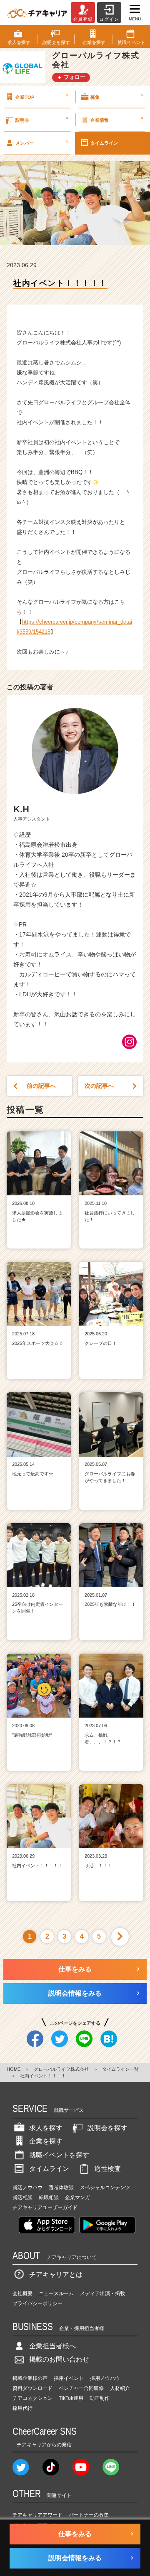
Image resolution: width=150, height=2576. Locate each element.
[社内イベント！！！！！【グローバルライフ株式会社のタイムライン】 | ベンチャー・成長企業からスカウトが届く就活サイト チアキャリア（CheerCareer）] (37, 12)
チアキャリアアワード (37, 2515)
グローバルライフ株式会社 (61, 2069)
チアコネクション (32, 2398)
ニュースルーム (56, 2293)
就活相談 (22, 2197)
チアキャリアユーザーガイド (45, 2207)
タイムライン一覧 (120, 2069)
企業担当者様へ (52, 2346)
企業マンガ (77, 2197)
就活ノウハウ (27, 2188)
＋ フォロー (71, 77)
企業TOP (42, 96)
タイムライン (104, 143)
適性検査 (107, 2169)
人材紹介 (120, 2388)
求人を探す (46, 2128)
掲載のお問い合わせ (59, 2359)
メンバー (42, 142)
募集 (117, 96)
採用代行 (22, 2408)
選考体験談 (61, 2188)
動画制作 (100, 2398)
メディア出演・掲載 (102, 2293)
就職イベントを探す (59, 2155)
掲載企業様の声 (30, 2378)
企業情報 (117, 119)
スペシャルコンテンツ (105, 2188)
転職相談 (49, 2197)
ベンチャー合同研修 (81, 2388)
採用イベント (69, 2378)
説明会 (42, 119)
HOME (14, 2069)
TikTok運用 (71, 2398)
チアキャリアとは (56, 2275)
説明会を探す (107, 2128)
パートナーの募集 (89, 2515)
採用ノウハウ (105, 2378)
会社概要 (22, 2293)
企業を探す (46, 2141)
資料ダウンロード (32, 2388)
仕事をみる (75, 1969)
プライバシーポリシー (37, 2303)
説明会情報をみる (75, 1993)
